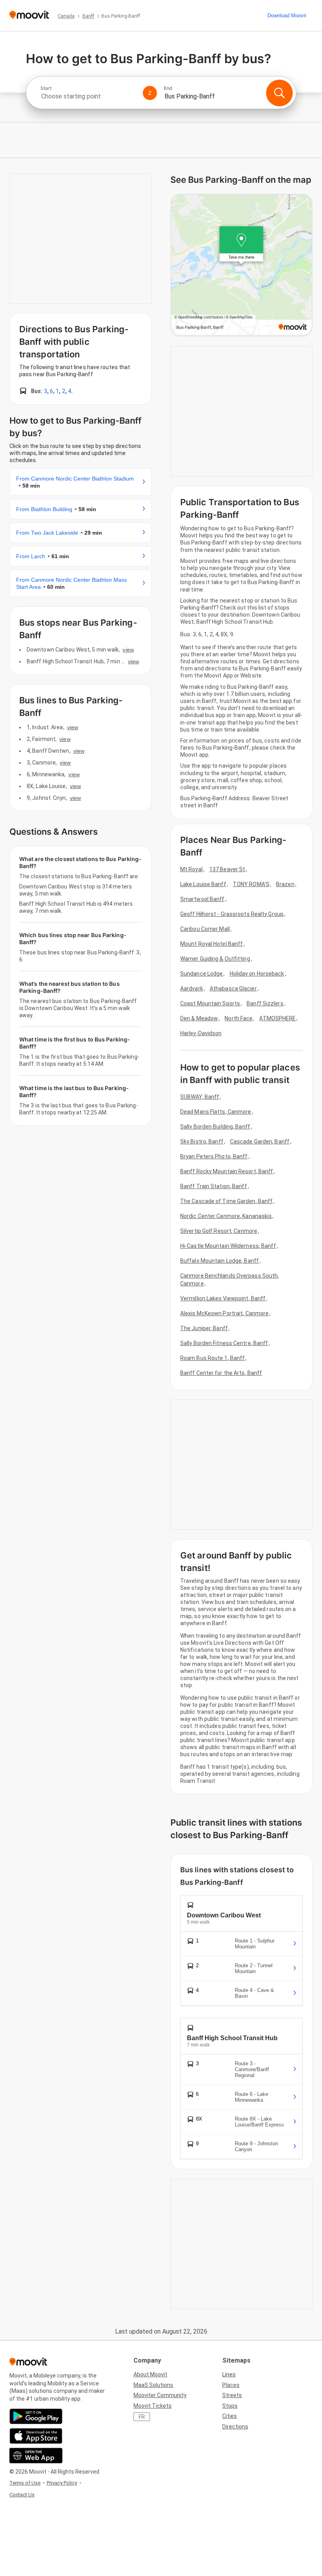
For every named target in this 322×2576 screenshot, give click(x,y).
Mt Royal (191, 869)
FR (142, 2417)
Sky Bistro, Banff (202, 1141)
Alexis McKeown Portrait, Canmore (224, 1313)
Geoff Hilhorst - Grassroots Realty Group (232, 914)
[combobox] (88, 96)
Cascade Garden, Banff (260, 1141)
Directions (235, 2427)
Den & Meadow (199, 1018)
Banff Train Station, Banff (214, 1186)
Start (46, 88)
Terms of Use (25, 2483)
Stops (230, 2406)
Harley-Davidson (201, 1033)
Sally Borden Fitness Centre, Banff (224, 1343)
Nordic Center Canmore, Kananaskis (226, 1216)
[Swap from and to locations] (150, 93)
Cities (230, 2416)
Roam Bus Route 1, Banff (212, 1358)
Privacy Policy (62, 2483)
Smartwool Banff (202, 899)
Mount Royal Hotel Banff (211, 944)
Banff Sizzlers (265, 1003)
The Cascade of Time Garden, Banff (226, 1201)
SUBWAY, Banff (200, 1097)
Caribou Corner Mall (205, 929)
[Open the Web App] (36, 2456)
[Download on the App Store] (36, 2436)
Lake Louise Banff (203, 884)
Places (231, 2385)
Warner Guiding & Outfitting (215, 959)
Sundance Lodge (201, 974)
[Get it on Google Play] (36, 2416)
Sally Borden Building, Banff (215, 1127)
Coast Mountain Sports (210, 1003)
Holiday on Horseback (257, 974)
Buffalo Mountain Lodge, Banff (220, 1261)
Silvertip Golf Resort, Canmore (219, 1231)
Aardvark (192, 989)
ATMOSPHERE (277, 1018)
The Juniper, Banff (204, 1328)
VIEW (128, 650)
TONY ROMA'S (251, 884)
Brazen (285, 884)
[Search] (279, 93)
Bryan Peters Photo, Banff (214, 1156)
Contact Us (22, 2495)
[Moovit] (29, 15)
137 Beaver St (227, 869)
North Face (239, 1018)
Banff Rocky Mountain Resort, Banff (227, 1171)
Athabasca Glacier (233, 989)
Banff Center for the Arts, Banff (221, 1373)
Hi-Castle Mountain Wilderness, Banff (228, 1246)
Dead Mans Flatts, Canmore (216, 1112)
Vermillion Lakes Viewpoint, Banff (223, 1298)
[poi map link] (241, 265)
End (168, 88)
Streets (232, 2395)
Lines (229, 2374)
